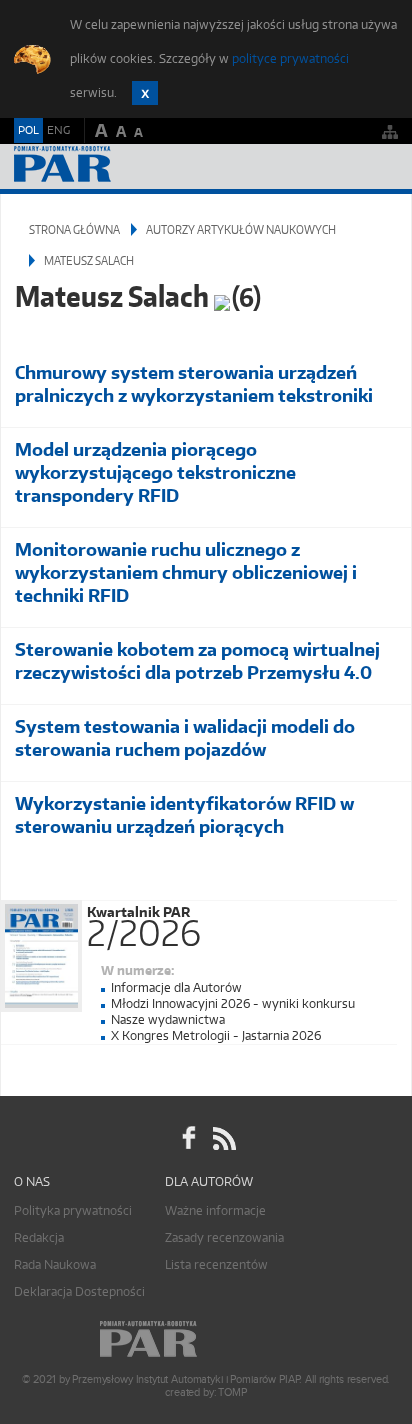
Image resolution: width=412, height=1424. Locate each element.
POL (28, 130)
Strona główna (74, 229)
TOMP (232, 1392)
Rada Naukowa (55, 1264)
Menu (377, 166)
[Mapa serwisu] (390, 131)
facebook (189, 1139)
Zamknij (145, 93)
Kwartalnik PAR (144, 923)
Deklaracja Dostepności (79, 1291)
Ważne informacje (215, 1210)
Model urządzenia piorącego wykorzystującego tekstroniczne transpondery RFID (155, 472)
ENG (58, 130)
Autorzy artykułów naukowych (241, 229)
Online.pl (206, 1339)
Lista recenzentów (216, 1264)
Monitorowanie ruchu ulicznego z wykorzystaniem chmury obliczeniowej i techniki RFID (186, 572)
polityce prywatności (290, 58)
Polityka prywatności (73, 1210)
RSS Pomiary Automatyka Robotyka (223, 1139)
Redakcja (39, 1237)
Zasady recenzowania (224, 1237)
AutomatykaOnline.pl (122, 166)
